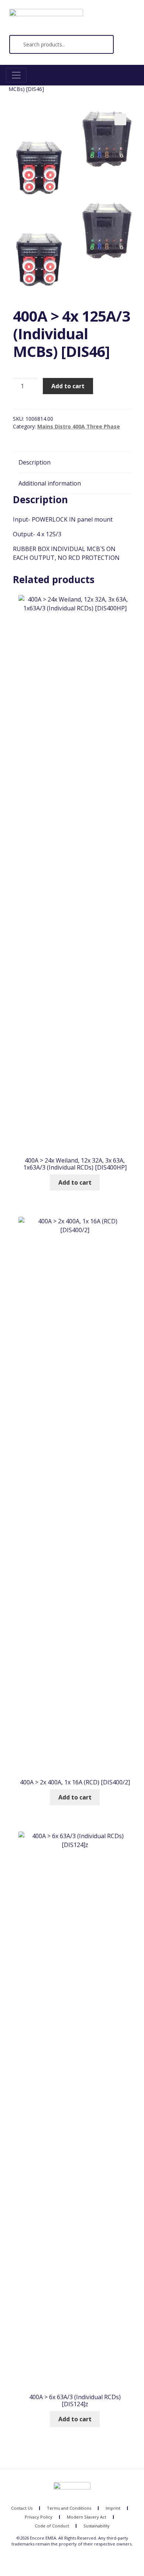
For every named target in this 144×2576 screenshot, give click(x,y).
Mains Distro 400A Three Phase (79, 426)
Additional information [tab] (50, 483)
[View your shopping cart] (124, 48)
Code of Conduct (52, 2526)
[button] (120, 119)
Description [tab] (35, 462)
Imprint (113, 2508)
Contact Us (22, 2508)
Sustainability (97, 2526)
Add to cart (68, 386)
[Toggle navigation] (16, 75)
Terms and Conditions (69, 2508)
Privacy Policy (39, 2517)
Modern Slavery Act (87, 2517)
